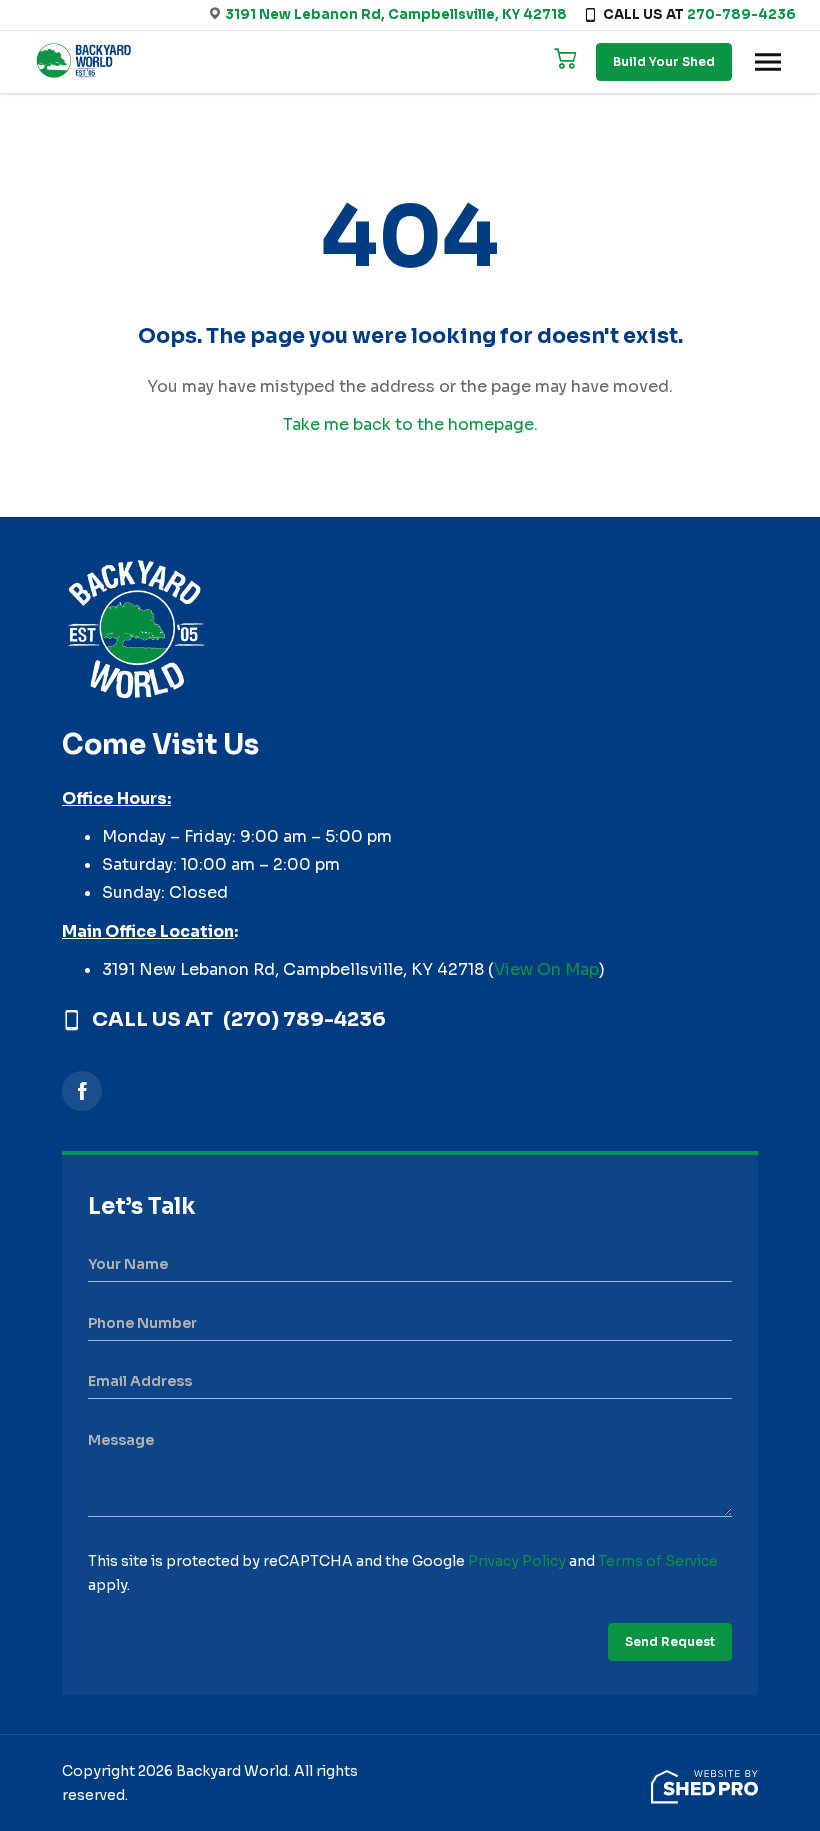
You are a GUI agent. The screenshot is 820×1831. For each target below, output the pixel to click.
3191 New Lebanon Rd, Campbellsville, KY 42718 (396, 14)
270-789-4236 (741, 14)
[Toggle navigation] (768, 62)
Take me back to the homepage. (410, 424)
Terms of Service (658, 1561)
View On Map (546, 969)
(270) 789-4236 (304, 1020)
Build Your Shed (664, 61)
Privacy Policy (517, 1561)
